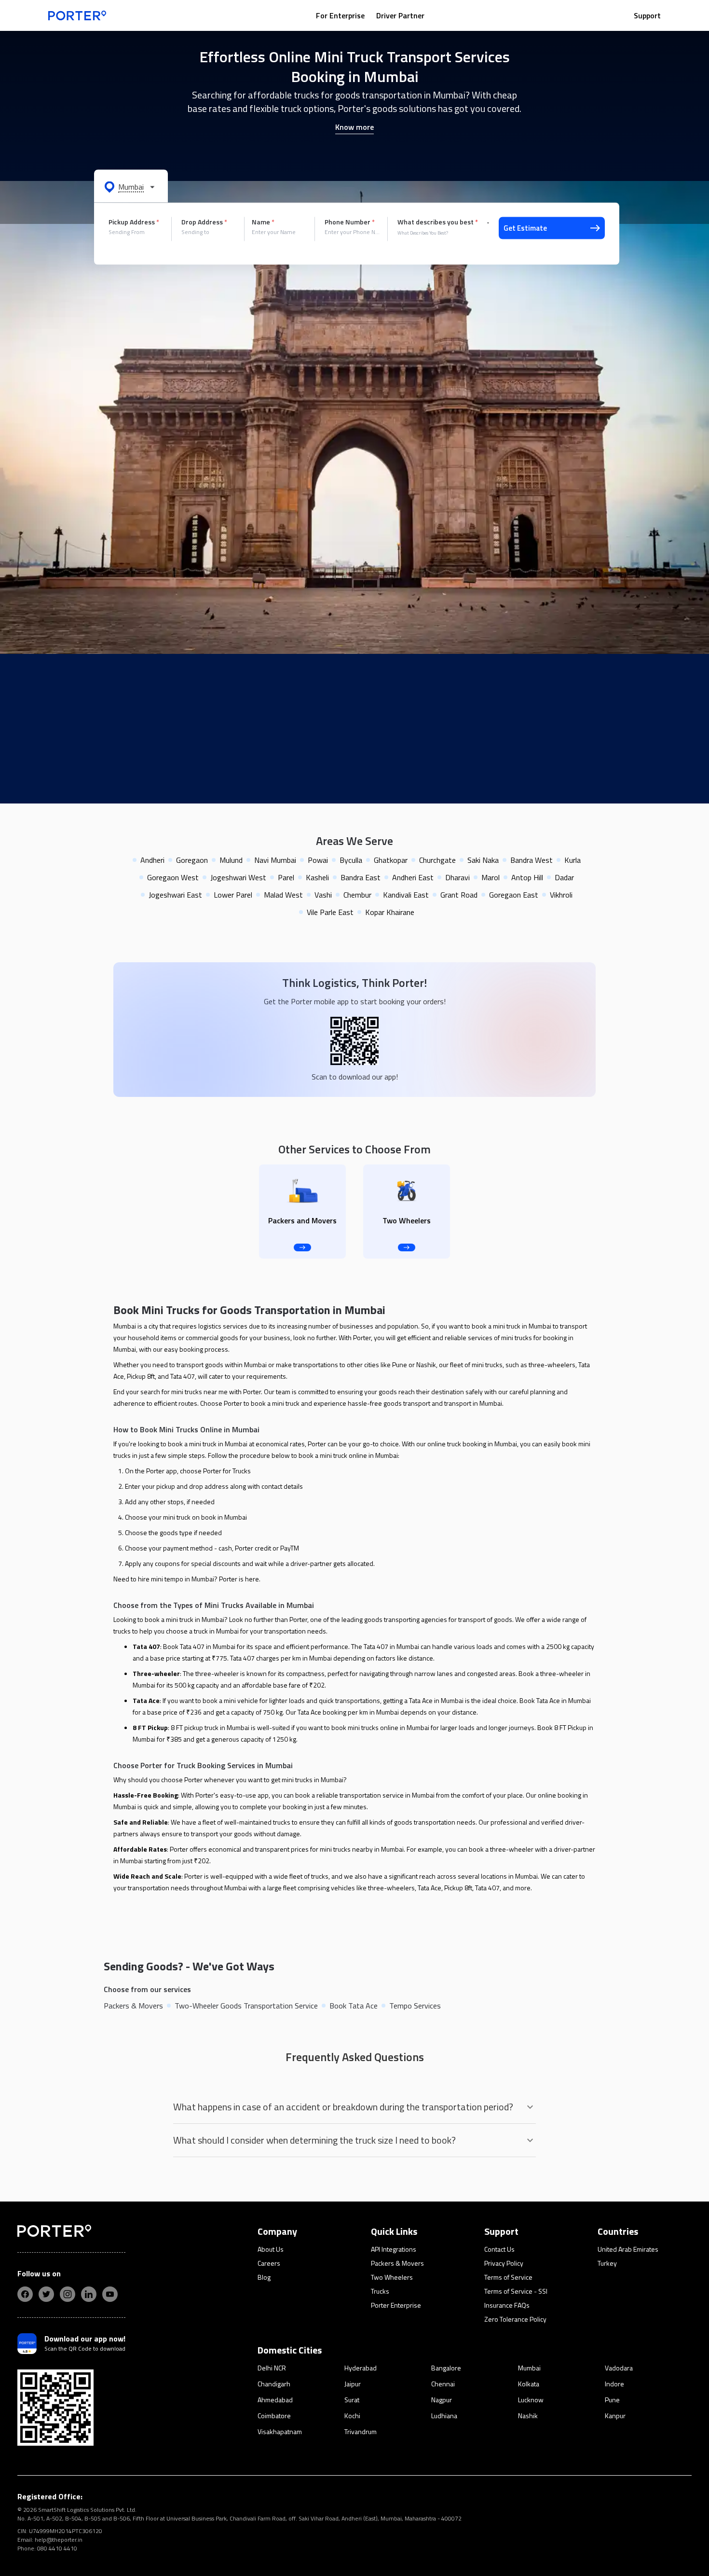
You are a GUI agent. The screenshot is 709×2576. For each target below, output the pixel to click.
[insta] (68, 2294)
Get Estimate (525, 228)
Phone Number (350, 222)
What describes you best (438, 222)
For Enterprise (340, 15)
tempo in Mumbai (189, 1579)
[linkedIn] (89, 2294)
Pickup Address (134, 222)
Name (263, 222)
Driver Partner (400, 15)
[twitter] (46, 2294)
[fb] (25, 2294)
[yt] (110, 2294)
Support (647, 15)
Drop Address (204, 222)
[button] (131, 186)
